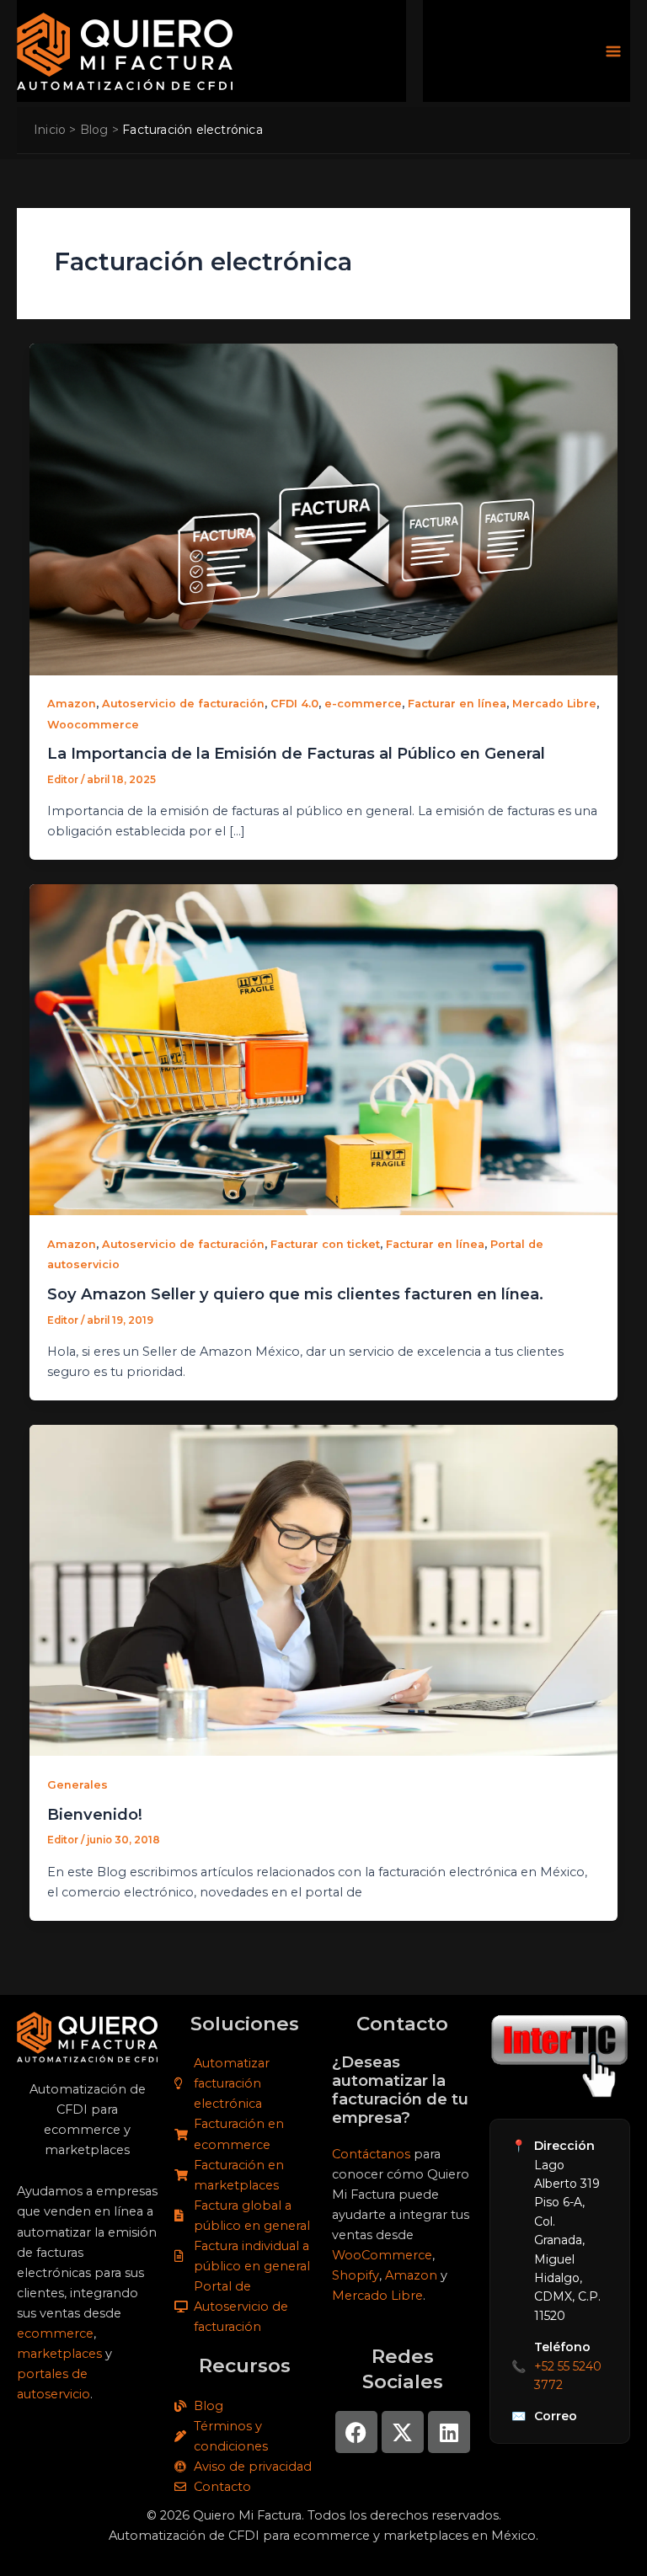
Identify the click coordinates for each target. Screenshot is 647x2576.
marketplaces (59, 2354)
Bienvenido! (95, 1814)
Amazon (72, 704)
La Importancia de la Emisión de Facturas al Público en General (296, 753)
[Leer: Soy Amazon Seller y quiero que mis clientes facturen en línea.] (324, 1049)
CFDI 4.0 (294, 704)
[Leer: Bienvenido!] (324, 1590)
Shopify (356, 2275)
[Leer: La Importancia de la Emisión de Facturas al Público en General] (324, 509)
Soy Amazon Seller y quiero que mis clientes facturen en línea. (295, 1294)
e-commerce (363, 704)
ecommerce (55, 2333)
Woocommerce (93, 725)
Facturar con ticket (325, 1244)
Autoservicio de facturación (183, 704)
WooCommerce (382, 2255)
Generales (78, 1785)
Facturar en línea (457, 704)
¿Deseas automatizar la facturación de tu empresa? (400, 2090)
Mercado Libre (554, 704)
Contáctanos (371, 2154)
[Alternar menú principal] (613, 51)
